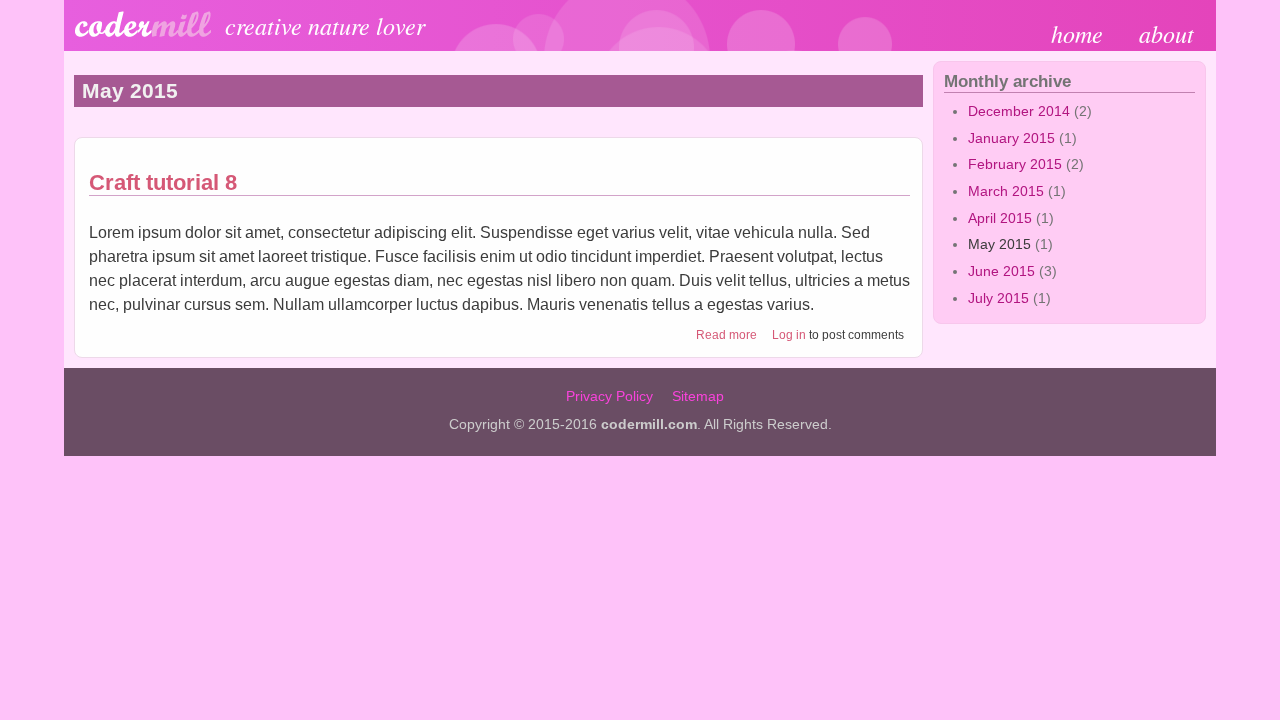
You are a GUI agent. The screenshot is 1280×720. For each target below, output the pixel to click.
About (1166, 33)
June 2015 (1001, 271)
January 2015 (1011, 138)
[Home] (143, 33)
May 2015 (999, 244)
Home (1077, 33)
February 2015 (1015, 164)
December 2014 (1019, 111)
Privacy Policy (609, 396)
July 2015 (998, 298)
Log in (789, 335)
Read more (726, 335)
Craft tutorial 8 (163, 182)
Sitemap (698, 396)
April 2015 (1000, 218)
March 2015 (1006, 191)
